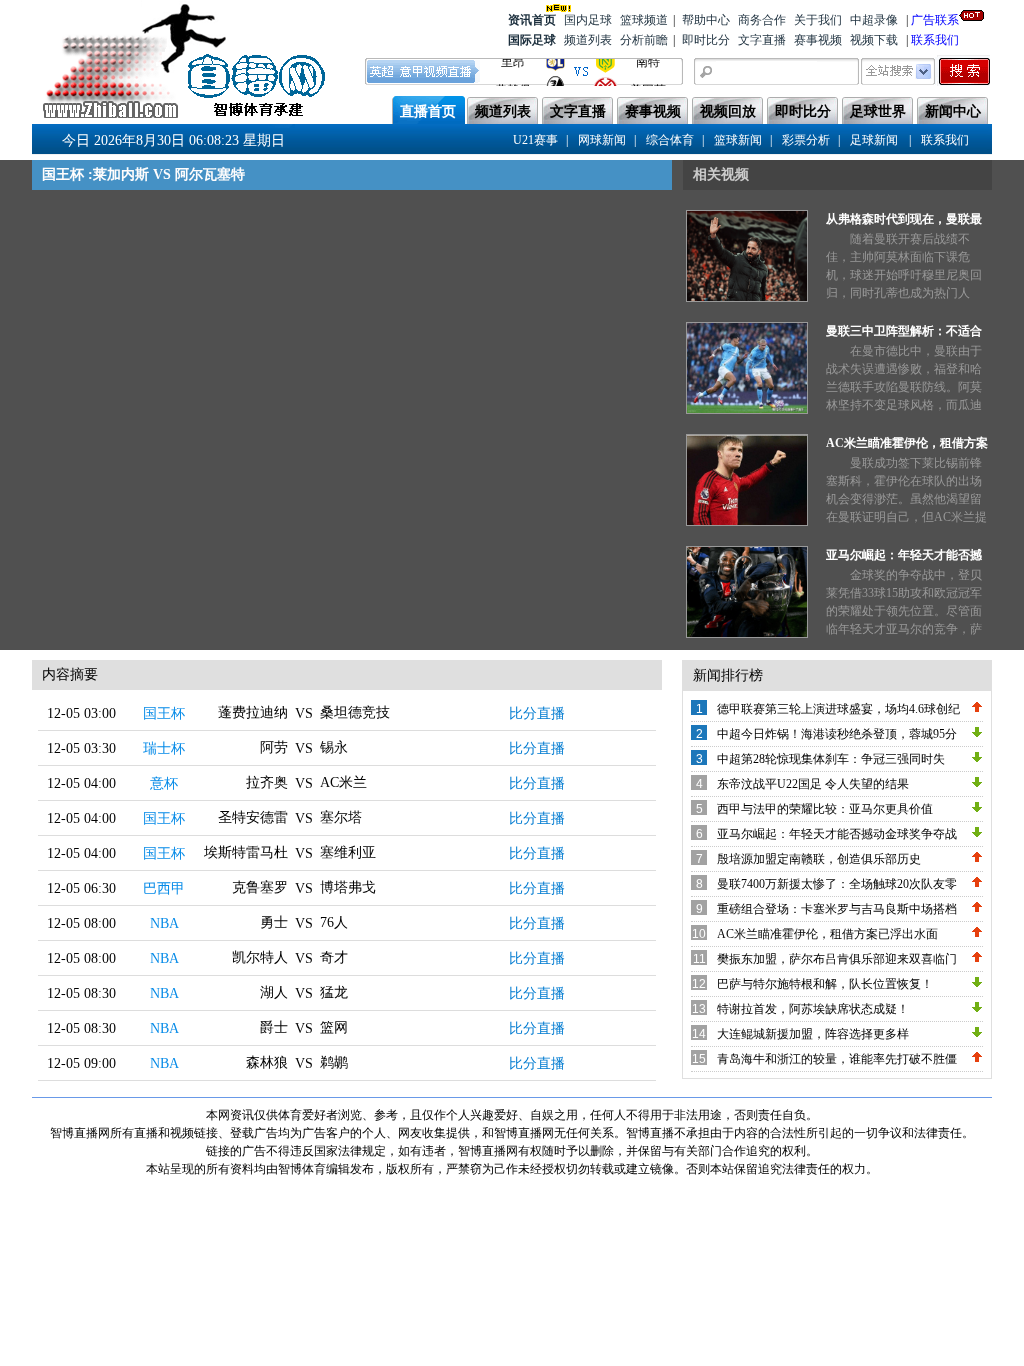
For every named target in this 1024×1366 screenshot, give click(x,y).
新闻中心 (953, 111)
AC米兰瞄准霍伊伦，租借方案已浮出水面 (827, 934)
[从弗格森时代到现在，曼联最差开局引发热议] (747, 298)
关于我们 (818, 20)
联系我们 (935, 40)
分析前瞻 (644, 40)
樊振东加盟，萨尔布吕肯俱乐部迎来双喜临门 (837, 959)
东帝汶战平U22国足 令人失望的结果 (813, 784)
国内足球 (588, 20)
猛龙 (334, 992)
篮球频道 (644, 20)
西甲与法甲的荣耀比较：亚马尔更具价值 (825, 809)
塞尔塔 (341, 817)
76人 (334, 922)
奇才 (334, 957)
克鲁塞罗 (260, 887)
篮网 (334, 1027)
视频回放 (728, 111)
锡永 (334, 747)
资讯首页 (532, 20)
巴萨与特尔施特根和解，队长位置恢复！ (825, 984)
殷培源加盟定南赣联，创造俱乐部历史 (819, 859)
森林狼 (267, 1062)
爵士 (274, 1027)
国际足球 (532, 40)
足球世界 (878, 111)
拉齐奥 (267, 782)
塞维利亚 (348, 852)
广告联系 (935, 20)
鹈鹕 (334, 1062)
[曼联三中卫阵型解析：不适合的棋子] (747, 410)
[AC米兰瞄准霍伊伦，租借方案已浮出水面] (747, 522)
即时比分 (706, 40)
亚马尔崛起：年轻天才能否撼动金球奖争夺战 (837, 834)
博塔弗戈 (348, 887)
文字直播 (762, 40)
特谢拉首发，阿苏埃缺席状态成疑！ (813, 1009)
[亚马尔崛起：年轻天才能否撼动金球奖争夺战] (747, 634)
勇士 (274, 922)
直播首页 (428, 111)
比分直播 (537, 713)
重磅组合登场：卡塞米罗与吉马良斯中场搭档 (837, 909)
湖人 (274, 992)
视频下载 (874, 40)
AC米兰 (343, 782)
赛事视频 (818, 40)
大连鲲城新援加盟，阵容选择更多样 (813, 1034)
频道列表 (588, 40)
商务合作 (762, 20)
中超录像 (874, 20)
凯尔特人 (260, 957)
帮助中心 (706, 20)
